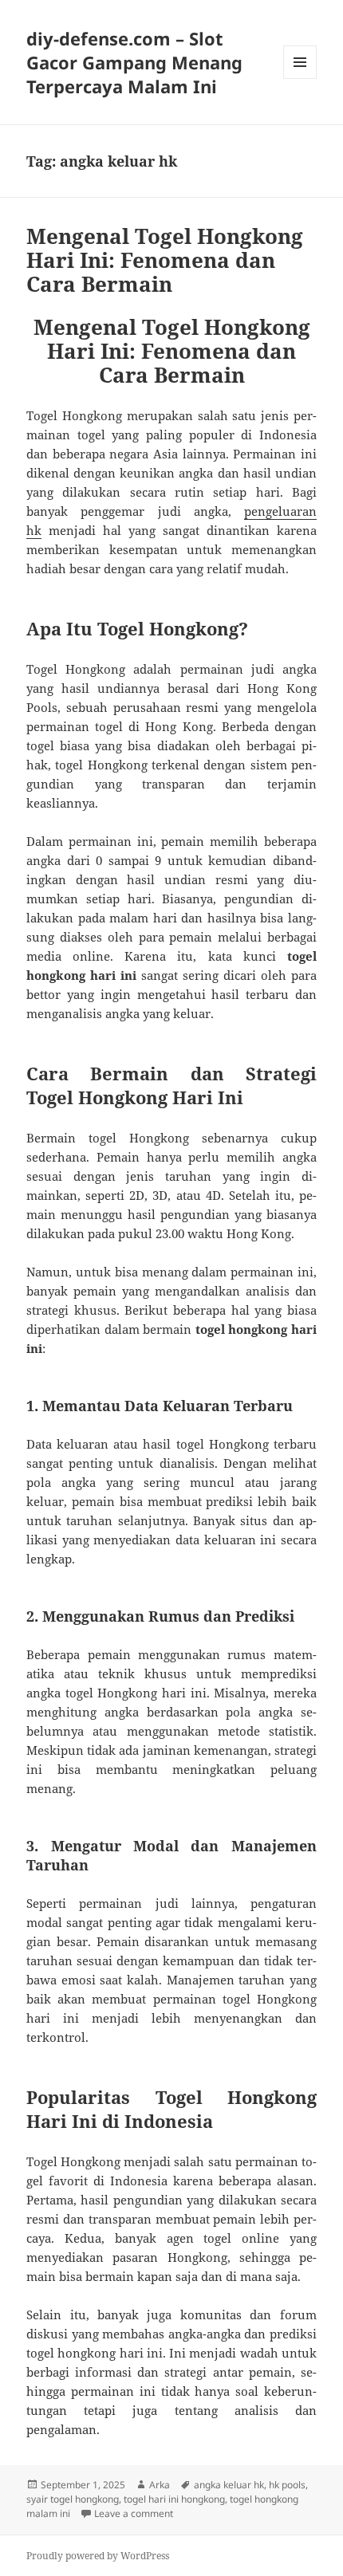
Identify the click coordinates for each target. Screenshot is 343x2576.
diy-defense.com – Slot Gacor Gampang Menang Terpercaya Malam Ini (134, 62)
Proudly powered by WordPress (98, 2556)
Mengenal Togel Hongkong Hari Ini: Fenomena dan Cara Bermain (165, 260)
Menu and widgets (300, 79)
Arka (160, 2485)
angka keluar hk (229, 2485)
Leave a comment (134, 2513)
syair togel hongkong (73, 2499)
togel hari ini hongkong (174, 2499)
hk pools (287, 2485)
